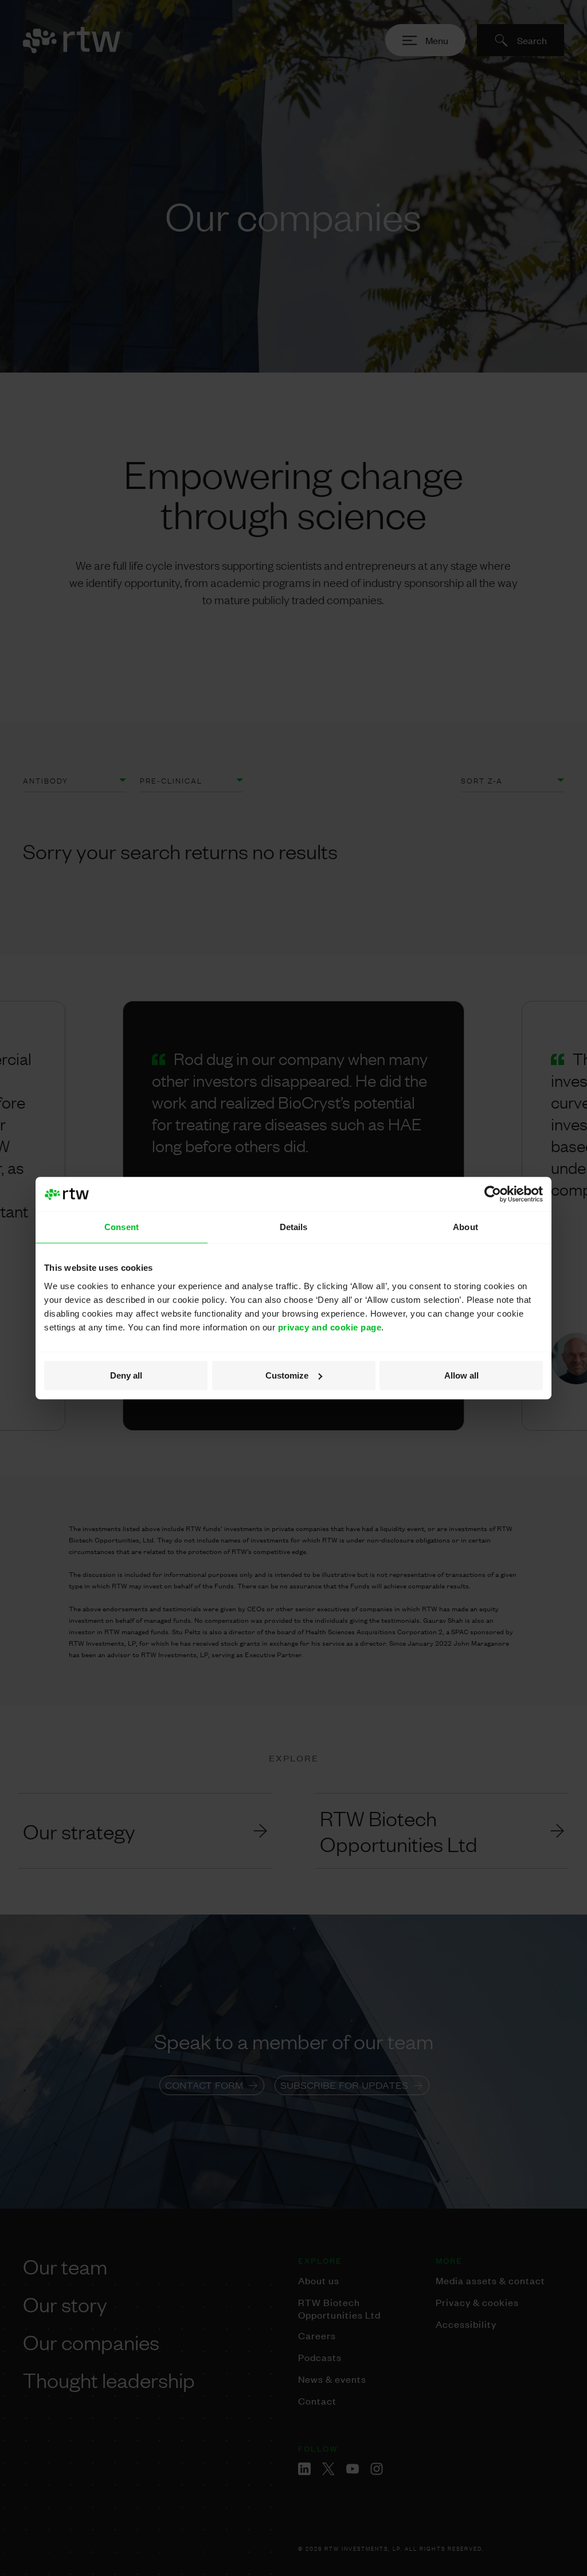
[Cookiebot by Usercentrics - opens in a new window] (493, 1194)
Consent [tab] (122, 1227)
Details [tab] (294, 1227)
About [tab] (465, 1227)
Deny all (126, 1375)
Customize (287, 1375)
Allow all (461, 1375)
